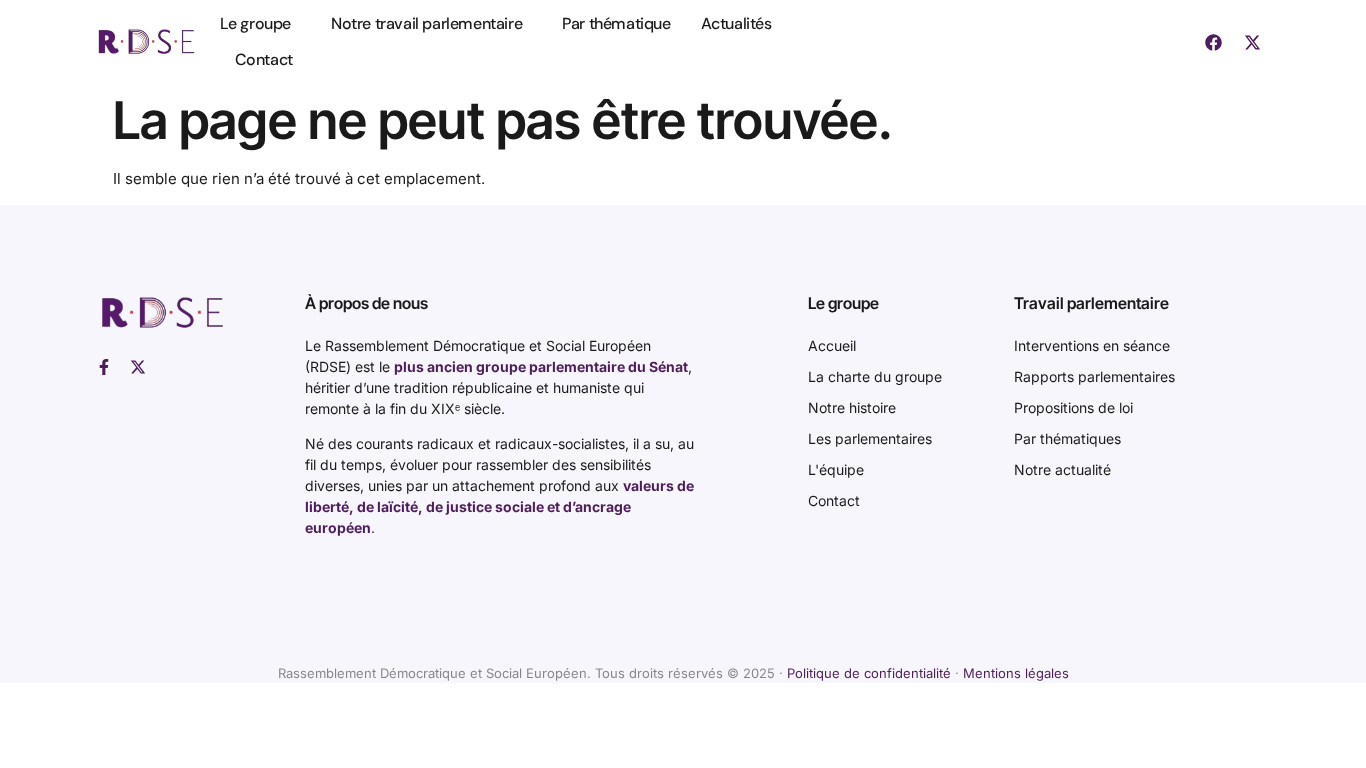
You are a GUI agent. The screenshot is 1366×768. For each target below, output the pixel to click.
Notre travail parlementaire (426, 23)
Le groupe (255, 23)
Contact (264, 59)
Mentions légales (1016, 673)
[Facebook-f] (104, 367)
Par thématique (616, 23)
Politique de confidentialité (869, 673)
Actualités (736, 23)
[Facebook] (1213, 42)
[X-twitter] (1252, 42)
